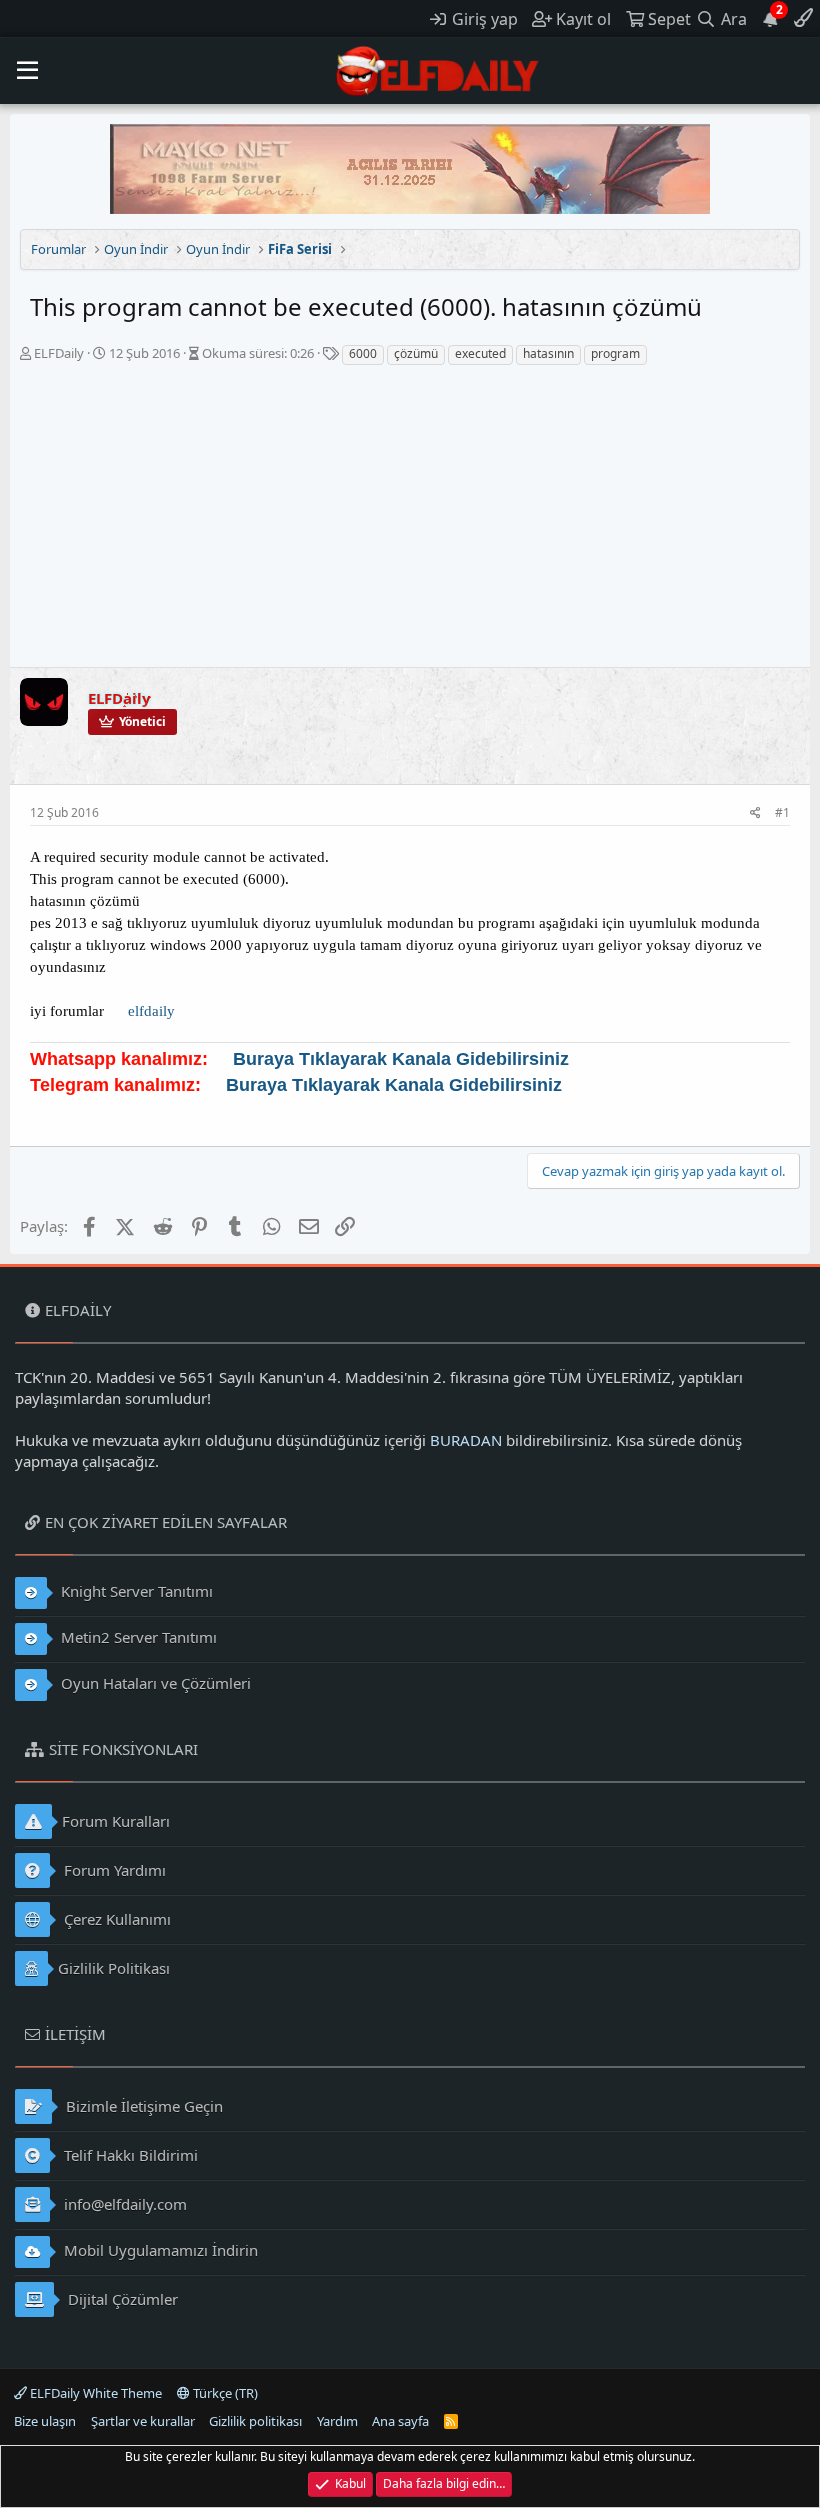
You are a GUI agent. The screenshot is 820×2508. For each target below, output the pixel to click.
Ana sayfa (400, 2421)
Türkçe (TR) (224, 2393)
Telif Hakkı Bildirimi (129, 2155)
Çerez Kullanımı (115, 1919)
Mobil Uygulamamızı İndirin (159, 2250)
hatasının (548, 353)
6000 (363, 353)
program (615, 353)
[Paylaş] (755, 813)
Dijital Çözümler (121, 2299)
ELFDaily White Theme (94, 2393)
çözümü (416, 353)
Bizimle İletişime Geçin (142, 2106)
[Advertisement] (410, 517)
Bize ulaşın (45, 2421)
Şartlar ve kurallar (143, 2421)
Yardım (337, 2421)
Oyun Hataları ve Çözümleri (154, 1683)
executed (480, 353)
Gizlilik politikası (255, 2421)
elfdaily (151, 1011)
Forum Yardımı (113, 1870)
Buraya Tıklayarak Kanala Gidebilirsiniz (401, 1059)
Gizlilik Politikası (114, 1968)
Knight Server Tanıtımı (135, 1591)
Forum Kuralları (116, 1821)
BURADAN (466, 1440)
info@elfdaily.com (123, 2204)
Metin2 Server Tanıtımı (137, 1637)
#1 (782, 812)
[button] (27, 71)
